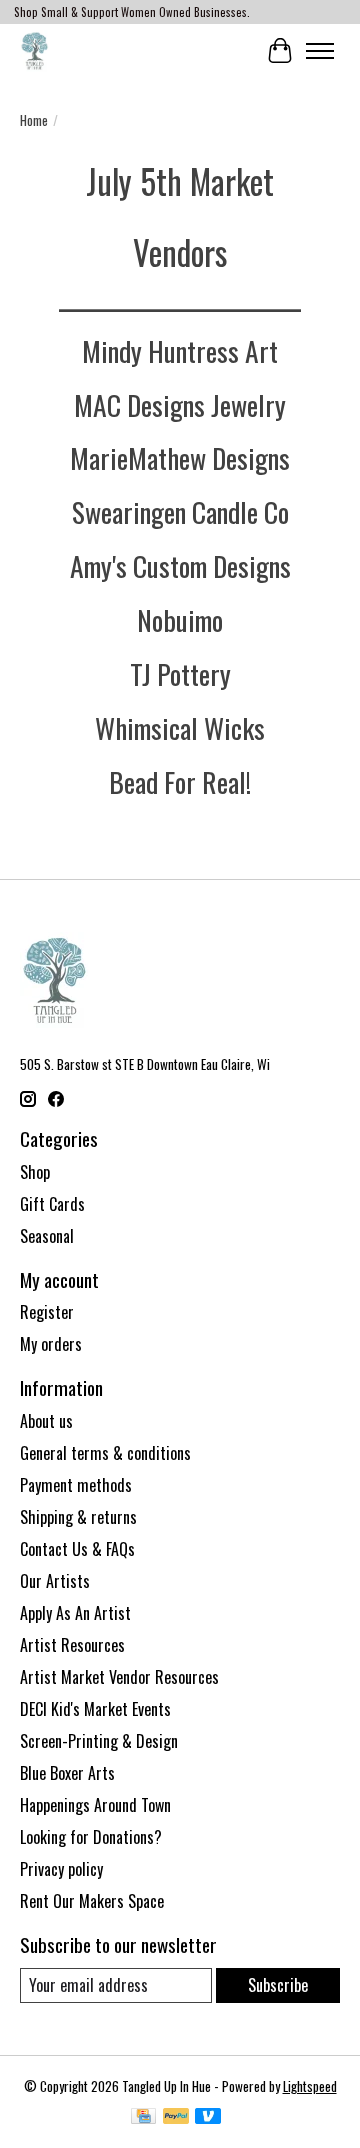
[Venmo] (208, 2118)
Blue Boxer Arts (67, 1773)
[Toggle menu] (320, 51)
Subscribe (278, 1985)
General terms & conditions (105, 1453)
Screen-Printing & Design (99, 1741)
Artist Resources (72, 1645)
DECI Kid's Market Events (95, 1709)
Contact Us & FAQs (77, 1549)
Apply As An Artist (75, 1613)
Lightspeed (310, 2086)
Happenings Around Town (95, 1805)
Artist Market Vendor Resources (119, 1677)
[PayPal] (176, 2118)
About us (46, 1421)
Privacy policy (61, 1869)
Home (34, 120)
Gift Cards (52, 1204)
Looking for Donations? (91, 1837)
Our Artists (55, 1581)
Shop (35, 1172)
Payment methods (76, 1485)
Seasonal (47, 1236)
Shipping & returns (78, 1517)
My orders (51, 1344)
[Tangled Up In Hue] (34, 50)
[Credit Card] (143, 2118)
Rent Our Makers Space (92, 1901)
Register (47, 1312)
